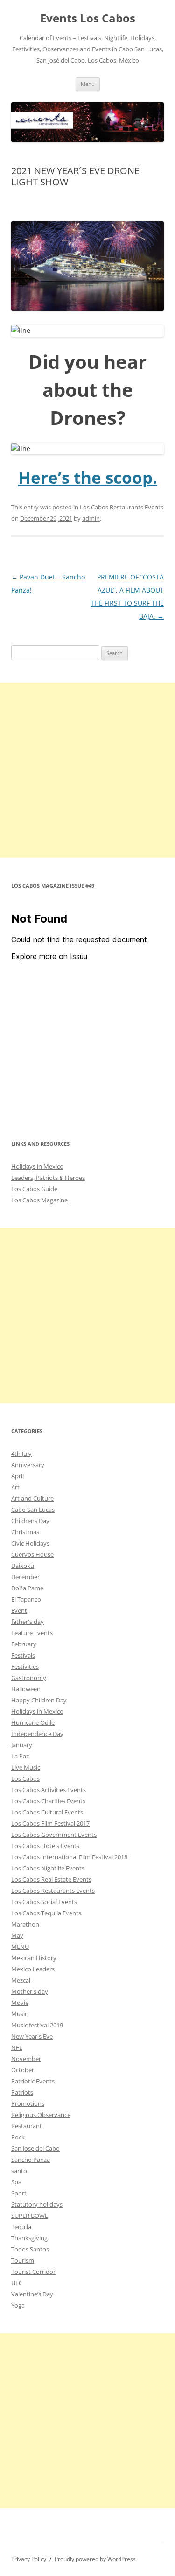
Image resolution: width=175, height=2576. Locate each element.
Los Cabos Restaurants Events (122, 507)
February (24, 1644)
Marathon (25, 1924)
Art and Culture (32, 1498)
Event (19, 1610)
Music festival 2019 (37, 2025)
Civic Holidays (30, 1543)
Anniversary (28, 1465)
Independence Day (37, 1734)
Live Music (26, 1767)
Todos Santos (30, 2249)
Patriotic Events (33, 2081)
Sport (19, 2193)
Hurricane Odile (33, 1722)
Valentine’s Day (32, 2294)
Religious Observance (41, 2115)
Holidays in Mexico (37, 1166)
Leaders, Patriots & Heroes (48, 1178)
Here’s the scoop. (88, 477)
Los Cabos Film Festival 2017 (50, 1823)
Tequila (21, 2227)
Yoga (18, 2305)
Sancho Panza (31, 2160)
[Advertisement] (87, 770)
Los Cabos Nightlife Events (48, 1868)
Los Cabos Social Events (44, 1902)
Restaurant (27, 2126)
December (25, 1577)
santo (19, 2171)
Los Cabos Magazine (39, 1200)
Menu (88, 84)
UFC (17, 2283)
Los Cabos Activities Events (49, 1790)
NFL (17, 2047)
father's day (28, 1622)
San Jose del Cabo (35, 2148)
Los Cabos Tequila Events (46, 1913)
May (17, 1935)
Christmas (25, 1532)
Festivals (23, 1655)
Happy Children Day (39, 1700)
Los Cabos (25, 1778)
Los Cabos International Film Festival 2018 (69, 1857)
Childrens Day (30, 1521)
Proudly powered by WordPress (95, 2559)
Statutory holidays (37, 2204)
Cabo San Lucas (33, 1510)
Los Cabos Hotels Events (45, 1846)
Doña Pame (27, 1588)
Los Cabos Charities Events (48, 1801)
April (17, 1476)
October (23, 2070)
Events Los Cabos (88, 18)
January (22, 1745)
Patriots (22, 2092)
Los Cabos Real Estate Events (51, 1879)
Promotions (28, 2103)
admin (91, 518)
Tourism (23, 2260)
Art (15, 1487)
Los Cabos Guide (34, 1189)
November (26, 2059)
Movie (20, 2003)
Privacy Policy (29, 2559)
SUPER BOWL (30, 2216)
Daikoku (23, 1566)
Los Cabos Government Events (54, 1835)
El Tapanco (26, 1599)
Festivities (25, 1666)
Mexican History (34, 1958)
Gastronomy (29, 1678)
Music (19, 2014)
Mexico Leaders (33, 1969)
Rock (18, 2137)
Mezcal (21, 1980)
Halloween (26, 1689)
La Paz (20, 1756)
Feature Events (32, 1633)
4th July (21, 1454)
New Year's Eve (32, 2036)
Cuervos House (32, 1554)
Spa (16, 2182)
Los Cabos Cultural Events (47, 1812)
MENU (20, 1947)
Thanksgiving (29, 2238)
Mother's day (30, 1991)
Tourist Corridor (33, 2272)
